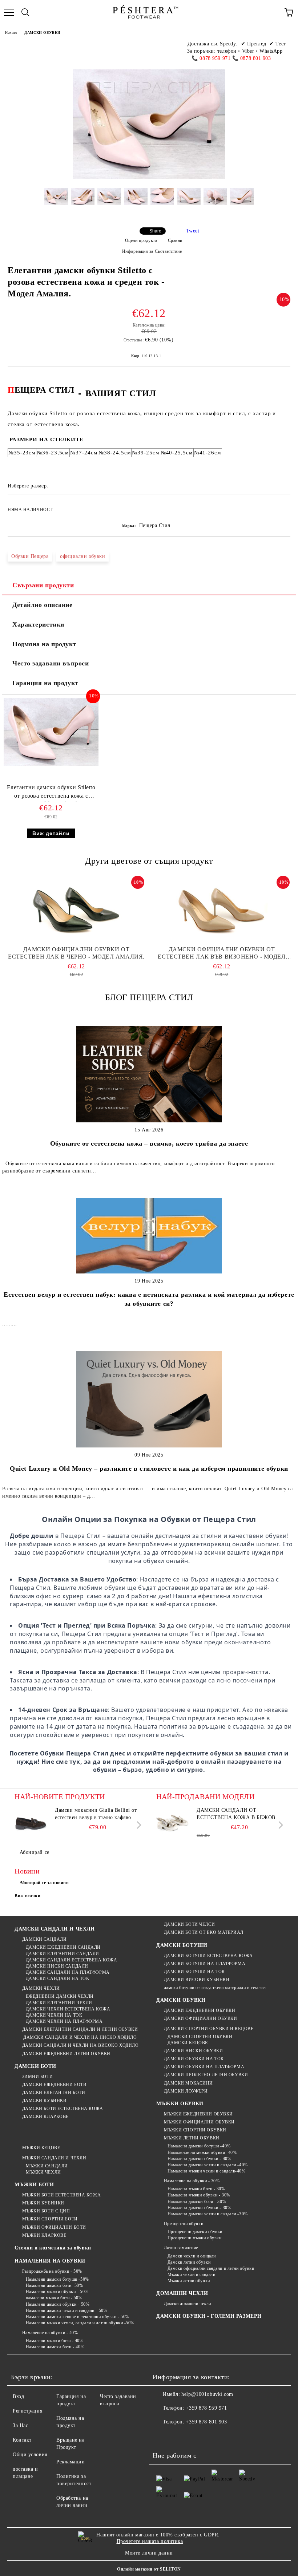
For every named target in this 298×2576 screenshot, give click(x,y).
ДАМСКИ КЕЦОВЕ (188, 2043)
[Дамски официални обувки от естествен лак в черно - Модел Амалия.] (76, 910)
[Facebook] (162, 2437)
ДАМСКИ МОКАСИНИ (188, 2083)
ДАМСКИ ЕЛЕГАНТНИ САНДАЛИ (63, 1954)
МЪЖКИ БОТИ (34, 2185)
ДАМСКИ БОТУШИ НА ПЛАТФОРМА (205, 1964)
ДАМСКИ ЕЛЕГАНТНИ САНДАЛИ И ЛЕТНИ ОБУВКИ (80, 2029)
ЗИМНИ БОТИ (37, 2077)
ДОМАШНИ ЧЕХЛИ (182, 2293)
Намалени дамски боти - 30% (197, 2202)
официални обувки (82, 556)
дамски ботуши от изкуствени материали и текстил (215, 1988)
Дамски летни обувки (189, 2262)
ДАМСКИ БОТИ (35, 2066)
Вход (18, 2396)
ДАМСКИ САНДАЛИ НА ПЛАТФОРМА (68, 1972)
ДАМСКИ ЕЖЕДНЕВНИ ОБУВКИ (200, 2010)
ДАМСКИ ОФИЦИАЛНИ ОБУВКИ (200, 2018)
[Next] (138, 1825)
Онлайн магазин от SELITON (149, 2569)
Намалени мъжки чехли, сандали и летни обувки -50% (80, 2323)
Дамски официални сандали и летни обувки (211, 2268)
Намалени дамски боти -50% (55, 2285)
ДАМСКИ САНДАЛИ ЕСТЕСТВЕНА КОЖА (71, 1960)
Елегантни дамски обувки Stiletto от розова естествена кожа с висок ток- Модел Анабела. (51, 793)
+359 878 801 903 (206, 2422)
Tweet (193, 231)
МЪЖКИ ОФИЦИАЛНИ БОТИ (54, 2227)
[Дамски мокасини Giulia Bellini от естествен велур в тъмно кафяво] (31, 1823)
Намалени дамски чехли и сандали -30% (208, 2214)
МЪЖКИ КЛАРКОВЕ (44, 2235)
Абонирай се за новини (44, 1883)
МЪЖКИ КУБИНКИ (43, 2203)
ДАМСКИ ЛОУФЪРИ (186, 2091)
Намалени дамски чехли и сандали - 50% (67, 2310)
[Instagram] (194, 2437)
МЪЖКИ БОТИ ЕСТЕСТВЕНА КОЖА (61, 2195)
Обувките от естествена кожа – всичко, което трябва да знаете (149, 1143)
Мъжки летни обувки (189, 2281)
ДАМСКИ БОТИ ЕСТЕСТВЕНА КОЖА (63, 2109)
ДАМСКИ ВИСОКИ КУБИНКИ (197, 1980)
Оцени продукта (141, 240)
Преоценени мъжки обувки (194, 2238)
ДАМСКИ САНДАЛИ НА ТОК (57, 1978)
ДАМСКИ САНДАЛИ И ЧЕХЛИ (55, 1929)
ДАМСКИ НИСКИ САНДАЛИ (57, 1966)
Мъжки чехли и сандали (191, 2275)
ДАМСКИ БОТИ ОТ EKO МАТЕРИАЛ (204, 1932)
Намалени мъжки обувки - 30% (199, 2195)
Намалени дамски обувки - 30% (199, 2208)
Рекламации (71, 2462)
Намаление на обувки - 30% (192, 2181)
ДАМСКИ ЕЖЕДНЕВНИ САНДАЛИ (63, 1947)
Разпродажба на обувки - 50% (52, 2271)
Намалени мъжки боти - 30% (196, 2189)
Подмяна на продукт (44, 644)
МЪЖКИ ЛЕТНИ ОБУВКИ (192, 2138)
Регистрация (27, 2411)
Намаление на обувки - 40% (50, 2333)
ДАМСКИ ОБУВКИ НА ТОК (194, 2059)
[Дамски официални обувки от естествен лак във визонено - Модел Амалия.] (222, 910)
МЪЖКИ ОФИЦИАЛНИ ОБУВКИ (199, 2122)
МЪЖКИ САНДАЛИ (47, 2166)
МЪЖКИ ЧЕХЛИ (43, 2172)
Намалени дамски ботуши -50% (57, 2279)
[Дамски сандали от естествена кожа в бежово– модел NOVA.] (173, 1823)
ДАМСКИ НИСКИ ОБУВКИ (193, 2051)
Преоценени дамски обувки (195, 2232)
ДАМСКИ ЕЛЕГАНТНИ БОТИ (54, 2093)
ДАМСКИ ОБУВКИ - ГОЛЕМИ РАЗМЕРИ (209, 2316)
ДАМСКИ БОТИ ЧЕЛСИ (189, 1924)
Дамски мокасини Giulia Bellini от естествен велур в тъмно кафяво (96, 1814)
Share (155, 231)
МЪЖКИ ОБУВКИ (180, 2104)
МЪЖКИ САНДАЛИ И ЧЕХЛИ (54, 2158)
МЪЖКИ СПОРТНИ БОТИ (50, 2219)
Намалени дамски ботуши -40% (199, 2146)
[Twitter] (178, 2437)
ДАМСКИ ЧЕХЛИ (41, 1988)
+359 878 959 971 (206, 2408)
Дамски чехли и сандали (192, 2256)
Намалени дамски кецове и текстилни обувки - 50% (78, 2317)
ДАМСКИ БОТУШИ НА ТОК (194, 1972)
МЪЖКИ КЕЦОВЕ (41, 2148)
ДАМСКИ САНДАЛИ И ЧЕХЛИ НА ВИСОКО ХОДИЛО (80, 2045)
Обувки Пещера (30, 556)
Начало (11, 33)
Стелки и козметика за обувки (53, 2248)
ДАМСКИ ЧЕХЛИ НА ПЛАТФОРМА (64, 2021)
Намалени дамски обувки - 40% (199, 2159)
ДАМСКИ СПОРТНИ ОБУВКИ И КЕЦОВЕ (209, 2029)
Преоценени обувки (184, 2224)
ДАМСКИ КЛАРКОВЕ (45, 2117)
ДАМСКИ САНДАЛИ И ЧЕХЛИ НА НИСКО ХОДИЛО (79, 2037)
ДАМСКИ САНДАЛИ (44, 1939)
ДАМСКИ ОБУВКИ (42, 33)
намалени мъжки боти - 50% (54, 2298)
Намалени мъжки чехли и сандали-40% (207, 2171)
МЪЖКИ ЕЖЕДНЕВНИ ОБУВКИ (198, 2114)
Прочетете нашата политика (150, 2541)
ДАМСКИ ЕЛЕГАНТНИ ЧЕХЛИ (59, 2003)
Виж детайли (51, 833)
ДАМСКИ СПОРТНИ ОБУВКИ (200, 2037)
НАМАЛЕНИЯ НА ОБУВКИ (50, 2261)
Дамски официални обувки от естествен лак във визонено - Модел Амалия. (222, 953)
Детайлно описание (43, 605)
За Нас (20, 2425)
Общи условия (30, 2455)
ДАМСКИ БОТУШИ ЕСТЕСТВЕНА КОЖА (208, 1956)
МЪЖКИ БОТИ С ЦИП (46, 2211)
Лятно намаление (181, 2248)
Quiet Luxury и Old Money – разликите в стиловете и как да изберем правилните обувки (149, 1469)
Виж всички (28, 1896)
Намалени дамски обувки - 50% (58, 2304)
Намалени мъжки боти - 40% (55, 2341)
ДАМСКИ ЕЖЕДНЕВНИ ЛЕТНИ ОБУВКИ (66, 2054)
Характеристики (38, 624)
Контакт (22, 2440)
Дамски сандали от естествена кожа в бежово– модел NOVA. (239, 1814)
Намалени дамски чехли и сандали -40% (208, 2165)
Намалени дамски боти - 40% (55, 2347)
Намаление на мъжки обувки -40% (202, 2152)
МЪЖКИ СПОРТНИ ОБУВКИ (195, 2130)
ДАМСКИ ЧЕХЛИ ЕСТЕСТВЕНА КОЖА (68, 2009)
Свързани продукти (43, 585)
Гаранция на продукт (45, 683)
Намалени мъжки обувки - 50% (57, 2292)
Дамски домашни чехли (188, 2304)
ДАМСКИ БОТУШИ (182, 1945)
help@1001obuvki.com (207, 2394)
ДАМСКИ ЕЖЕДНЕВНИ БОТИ (54, 2085)
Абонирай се (35, 1852)
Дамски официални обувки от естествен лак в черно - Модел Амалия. (76, 953)
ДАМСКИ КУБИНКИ (44, 2101)
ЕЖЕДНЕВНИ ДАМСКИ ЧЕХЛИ (60, 1996)
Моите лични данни (149, 2553)
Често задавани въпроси (51, 663)
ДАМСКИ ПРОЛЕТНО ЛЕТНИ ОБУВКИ (206, 2075)
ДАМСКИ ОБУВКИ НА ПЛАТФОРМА (204, 2067)
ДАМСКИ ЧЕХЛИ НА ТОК (54, 2015)
